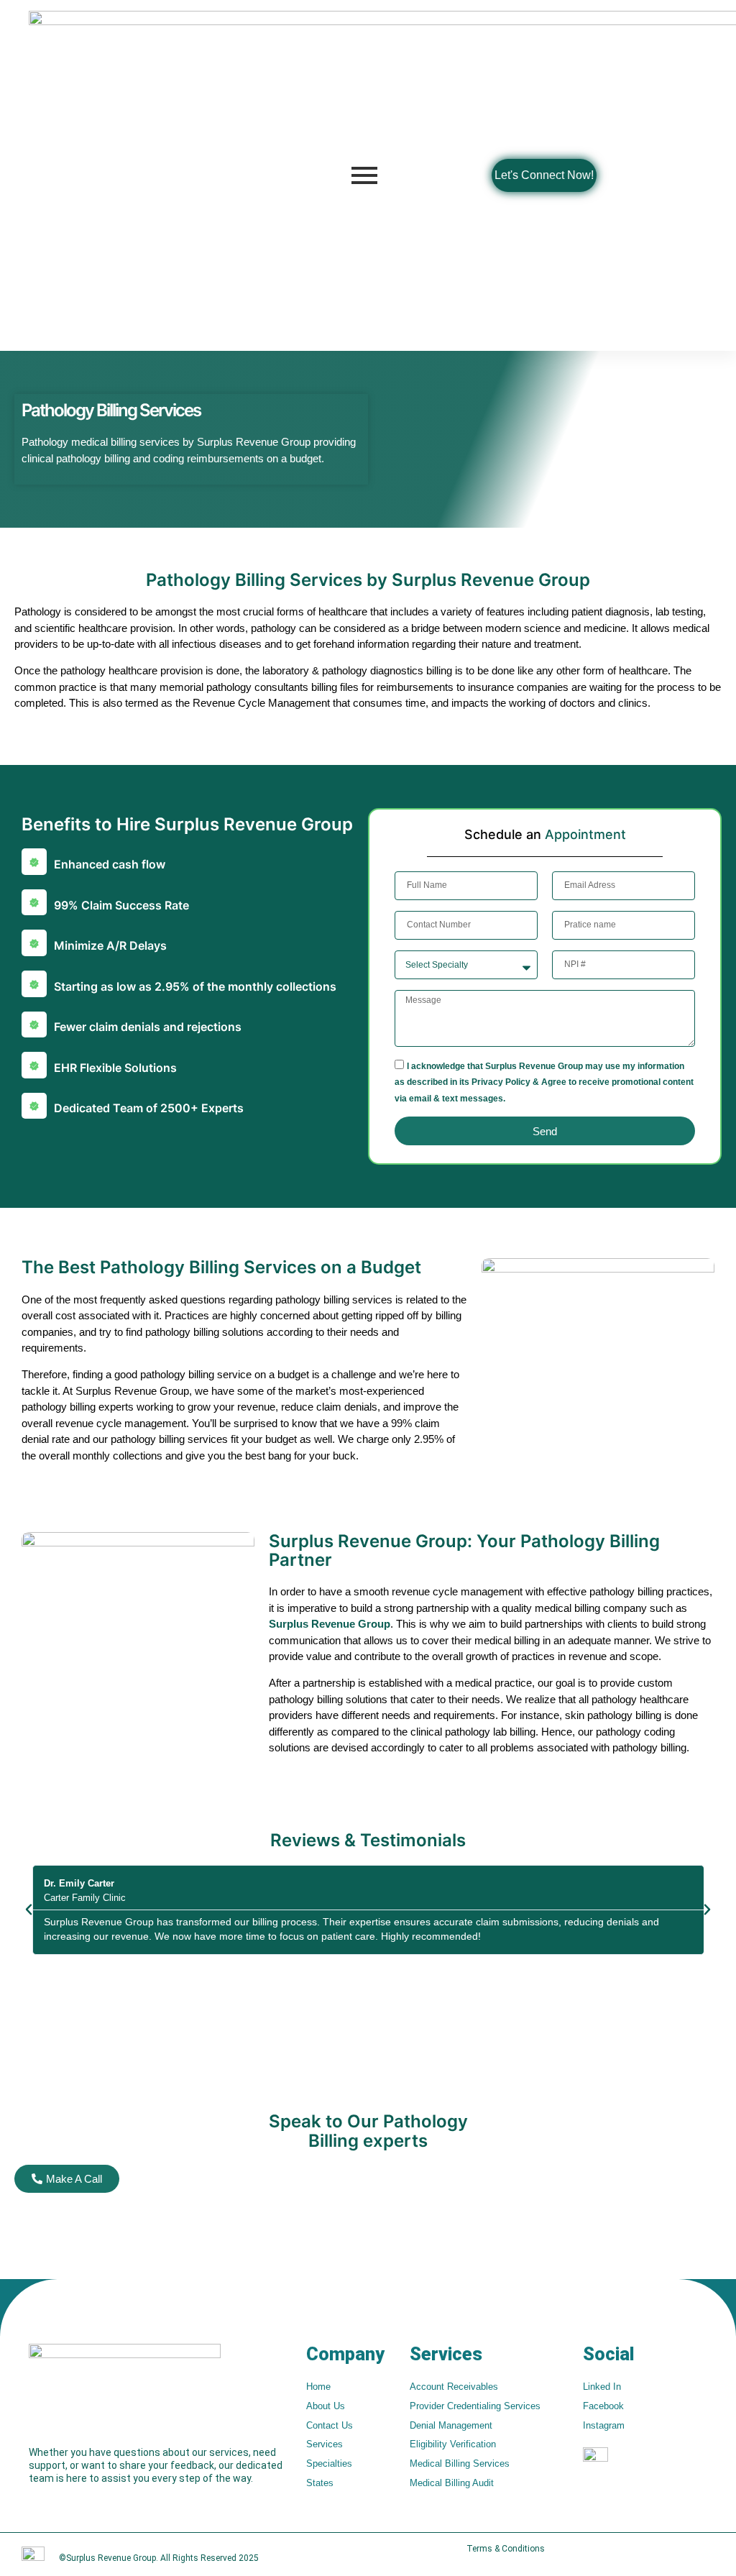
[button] (29, 1910)
